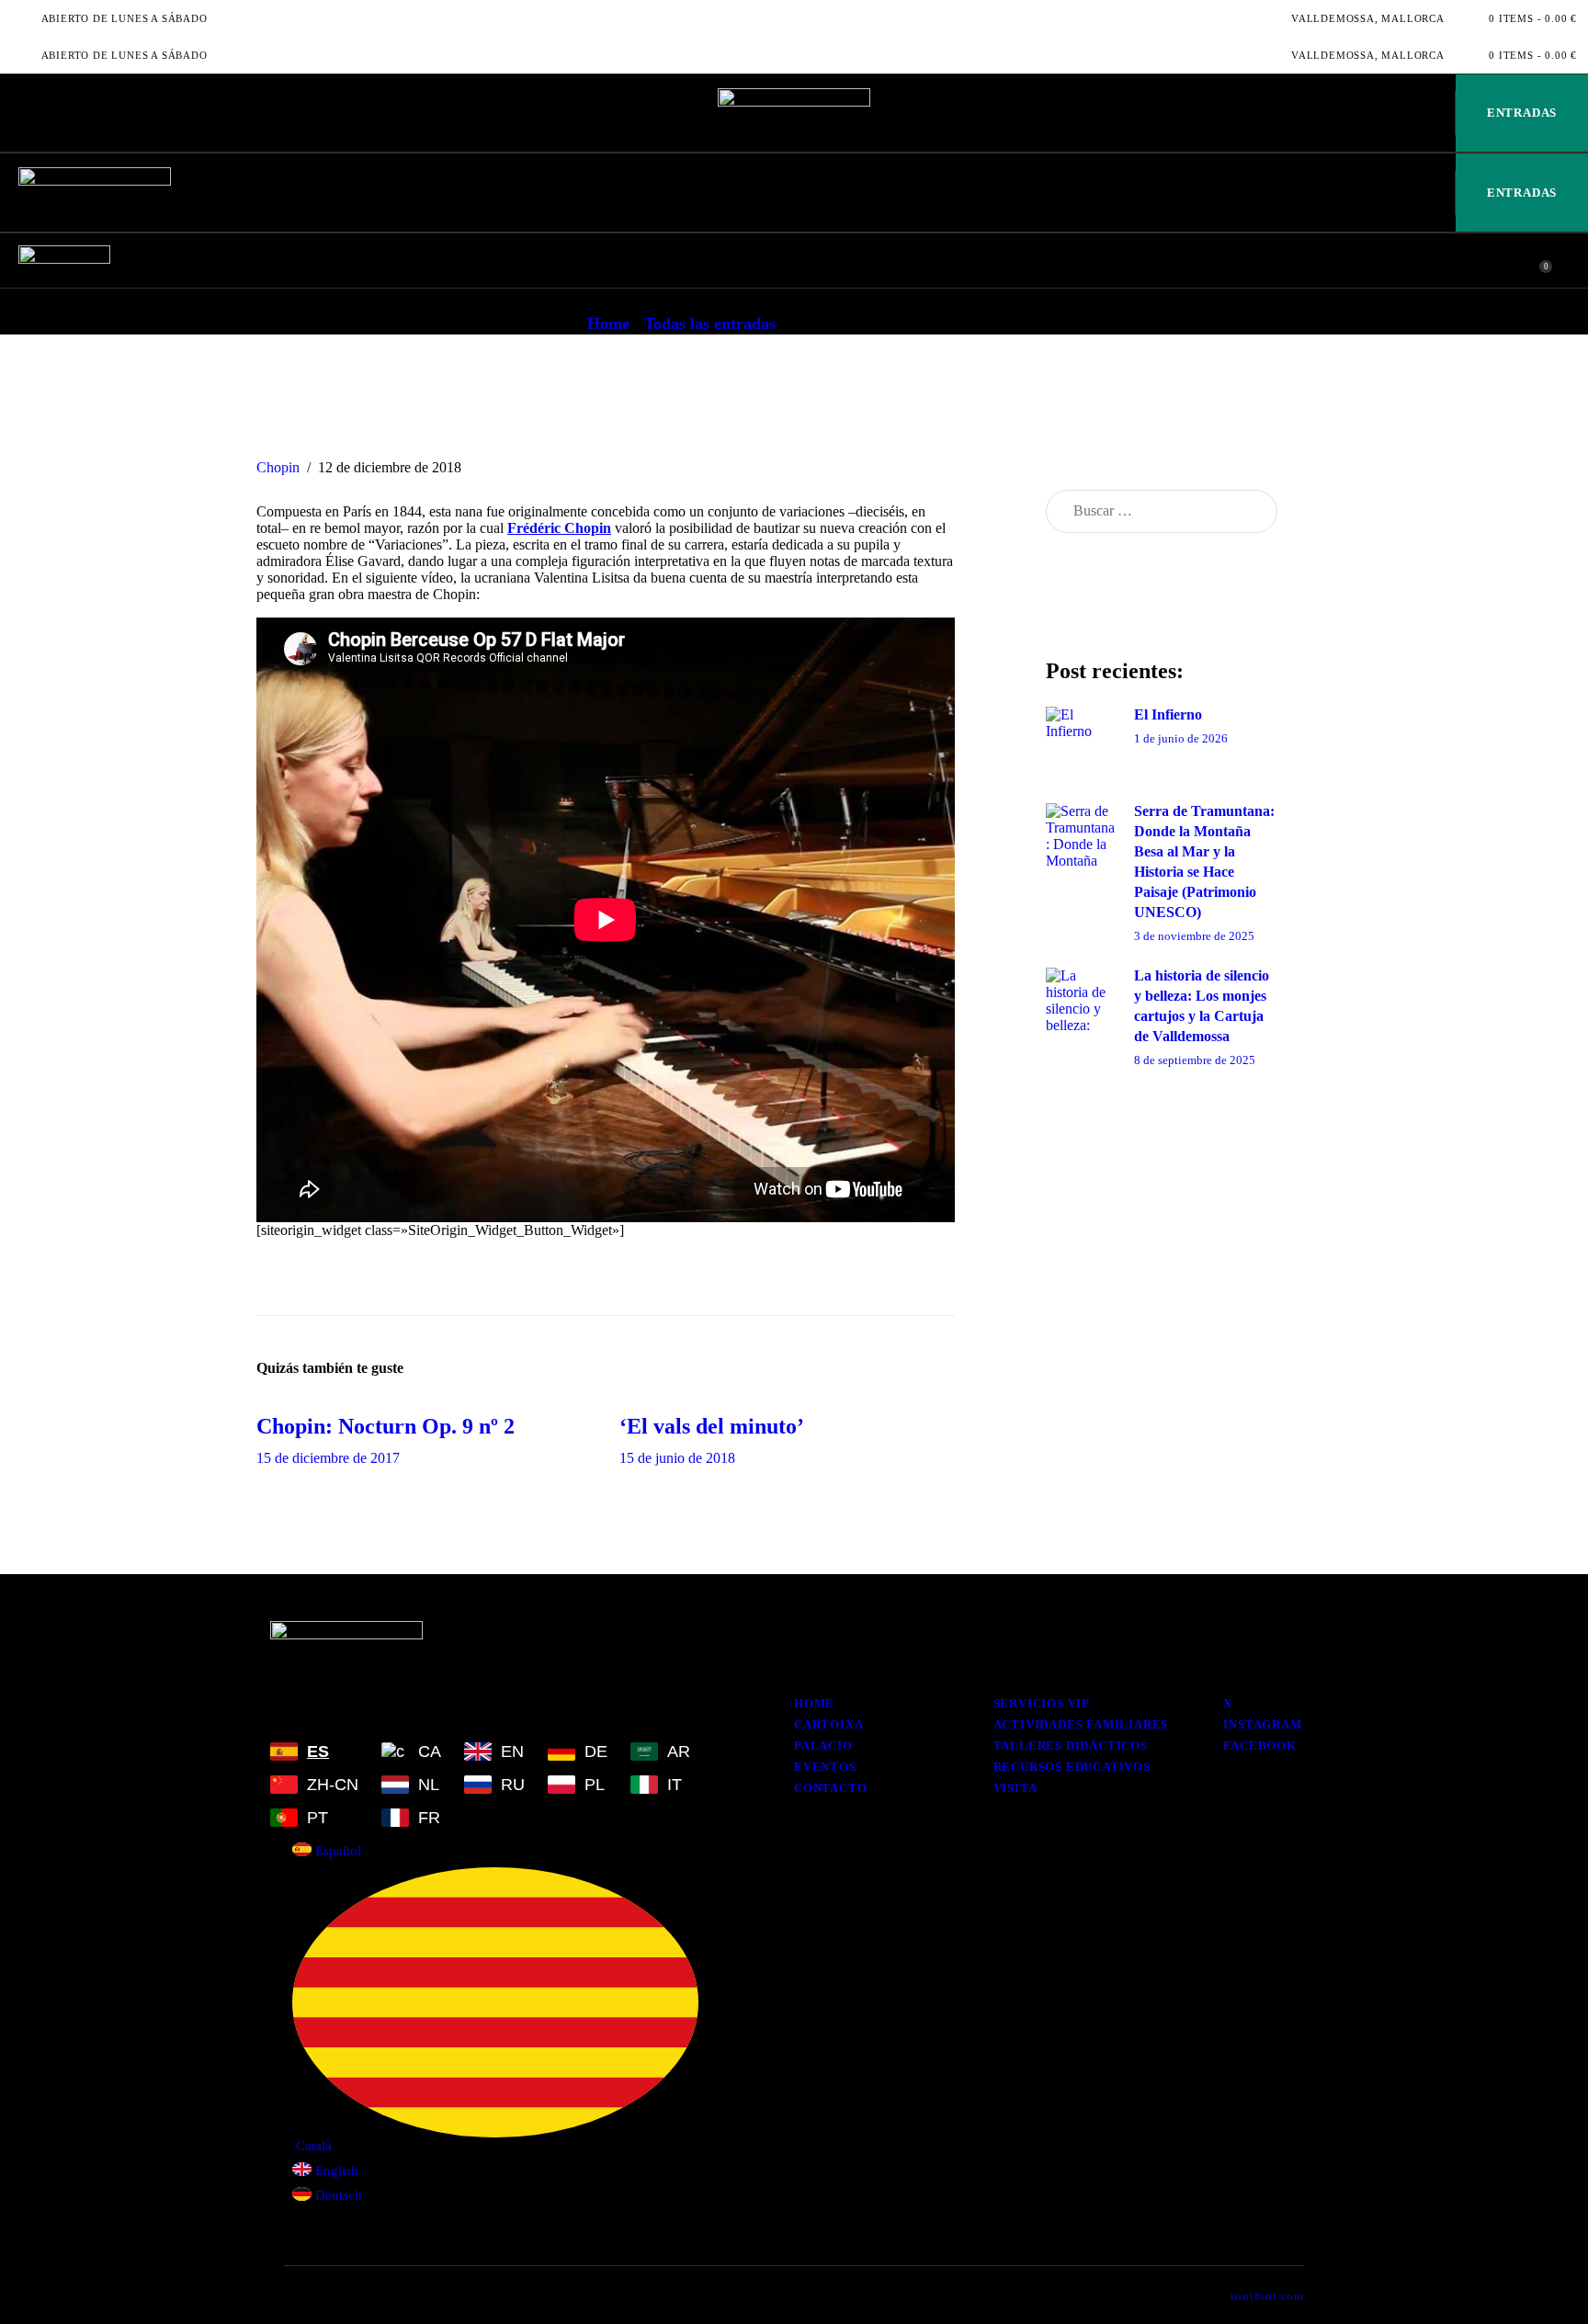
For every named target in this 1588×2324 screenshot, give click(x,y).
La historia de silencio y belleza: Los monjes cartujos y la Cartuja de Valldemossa (1202, 1006)
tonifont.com (1267, 2296)
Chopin (278, 467)
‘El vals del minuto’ (712, 1426)
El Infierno (1168, 714)
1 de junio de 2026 (1181, 738)
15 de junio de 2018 (677, 1458)
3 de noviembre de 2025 (1194, 936)
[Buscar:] (1162, 510)
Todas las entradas (710, 323)
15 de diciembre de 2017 (328, 1458)
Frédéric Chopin (559, 528)
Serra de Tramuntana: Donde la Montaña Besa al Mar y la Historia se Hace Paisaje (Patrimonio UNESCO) (1204, 862)
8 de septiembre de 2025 (1195, 1060)
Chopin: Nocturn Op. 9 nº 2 (386, 1426)
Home (608, 323)
